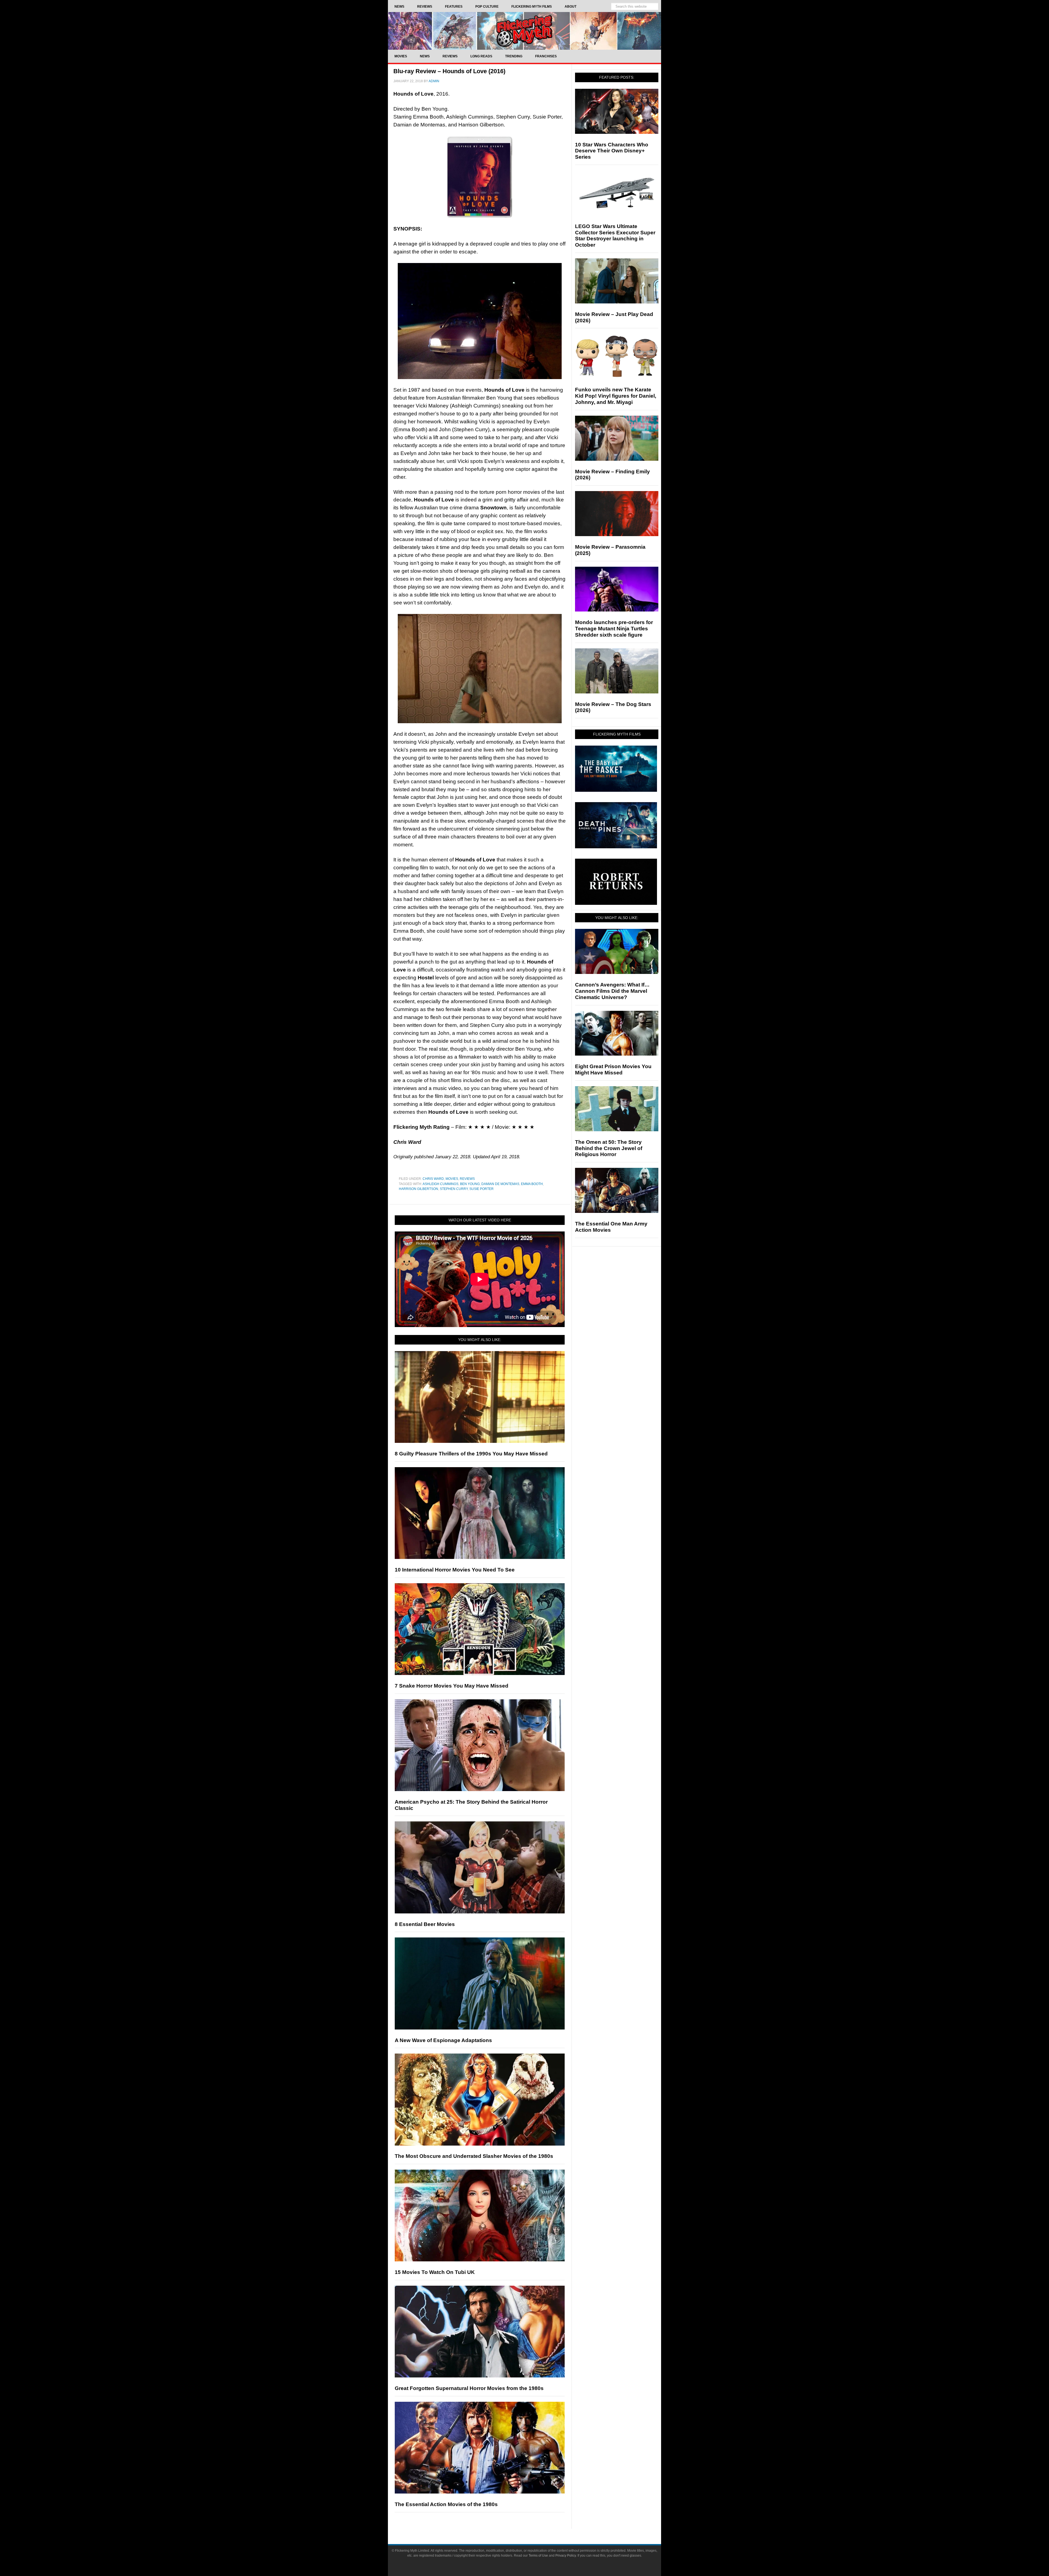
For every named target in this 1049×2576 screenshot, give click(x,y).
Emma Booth (532, 1184)
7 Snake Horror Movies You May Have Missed (452, 1686)
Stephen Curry (454, 1189)
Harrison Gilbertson (419, 1189)
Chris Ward (433, 1179)
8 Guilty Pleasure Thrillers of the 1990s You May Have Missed (471, 1454)
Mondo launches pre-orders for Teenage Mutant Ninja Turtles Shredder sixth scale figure (614, 629)
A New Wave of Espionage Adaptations (443, 2040)
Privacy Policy (566, 2556)
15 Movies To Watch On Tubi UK (435, 2272)
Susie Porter (481, 1189)
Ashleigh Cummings (440, 1184)
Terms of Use (538, 2556)
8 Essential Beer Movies (425, 1924)
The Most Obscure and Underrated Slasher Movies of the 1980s (474, 2156)
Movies (452, 1179)
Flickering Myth (524, 31)
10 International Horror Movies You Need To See (455, 1570)
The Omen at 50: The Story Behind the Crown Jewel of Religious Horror (609, 1148)
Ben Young (470, 1184)
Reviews (467, 1179)
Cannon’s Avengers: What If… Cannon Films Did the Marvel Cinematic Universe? (612, 991)
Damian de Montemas (500, 1184)
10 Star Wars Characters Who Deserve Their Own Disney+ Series (612, 151)
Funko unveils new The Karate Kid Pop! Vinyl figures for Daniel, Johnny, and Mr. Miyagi (616, 396)
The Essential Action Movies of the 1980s (446, 2504)
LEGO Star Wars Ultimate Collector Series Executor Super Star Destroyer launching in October (615, 236)
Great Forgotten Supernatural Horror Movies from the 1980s (469, 2388)
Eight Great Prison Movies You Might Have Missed (613, 1070)
